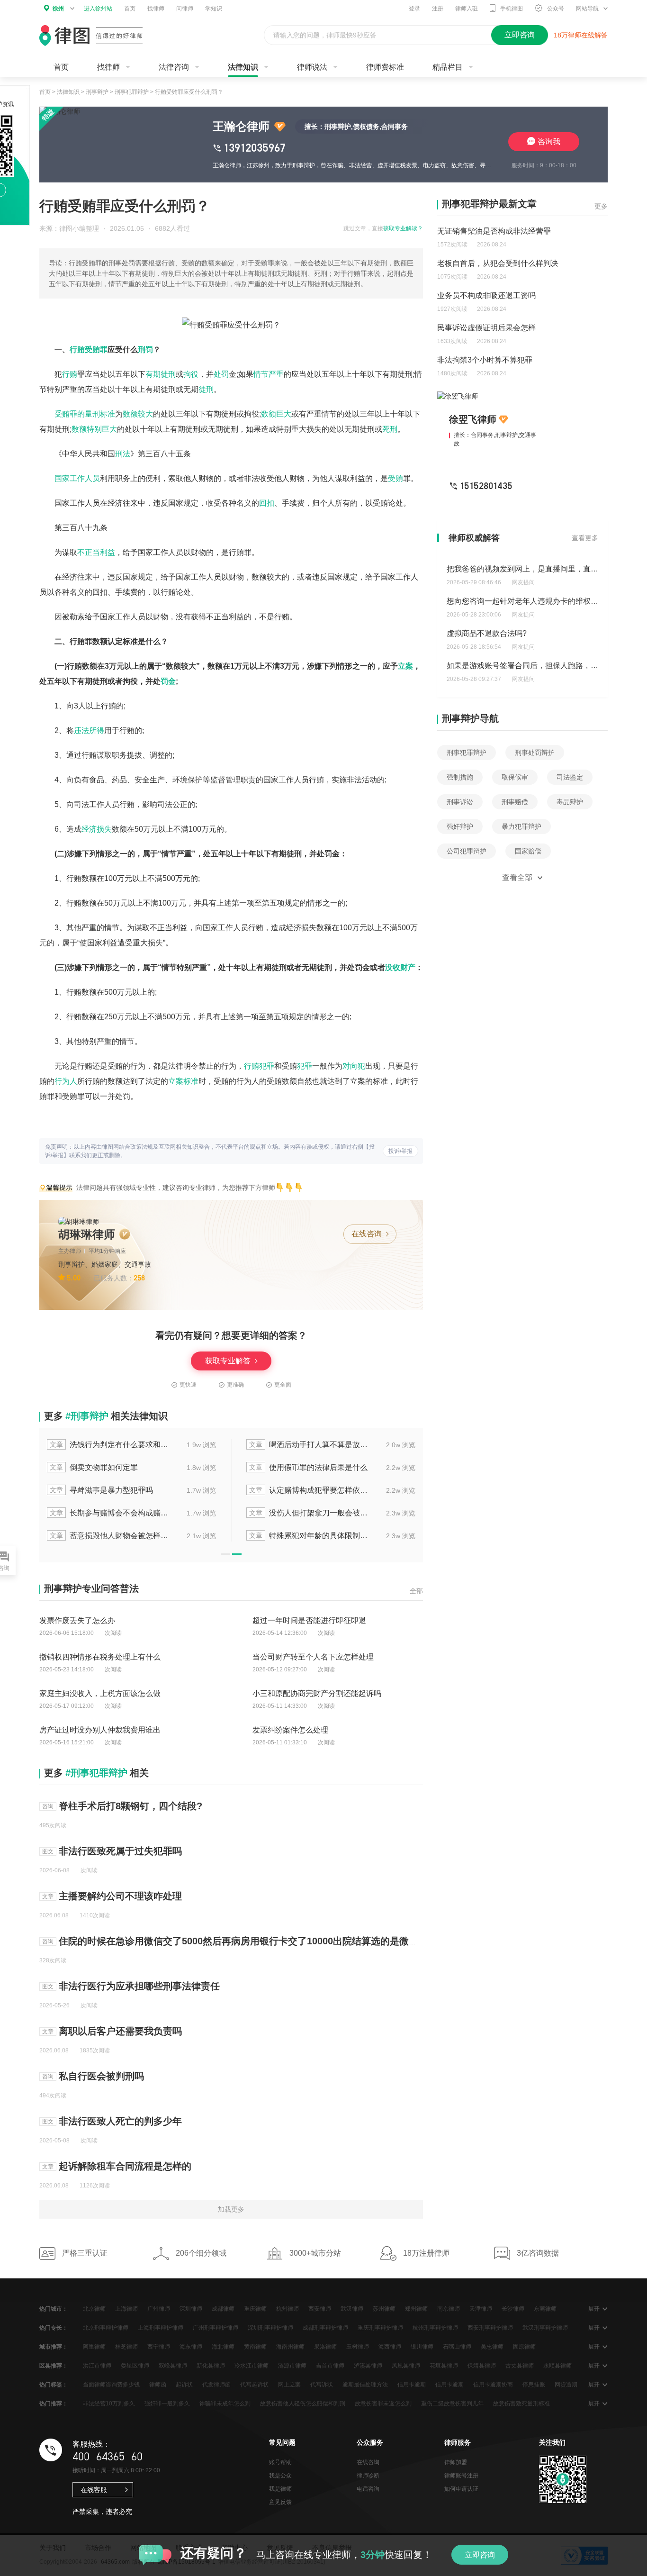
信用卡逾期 (412, 2385)
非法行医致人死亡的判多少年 (120, 2121)
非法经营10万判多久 (109, 2404)
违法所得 (89, 730)
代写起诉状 (254, 2385)
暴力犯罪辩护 (521, 826)
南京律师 (449, 2309)
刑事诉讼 (460, 802)
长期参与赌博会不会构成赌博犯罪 (110, 1513)
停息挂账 (534, 2385)
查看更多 (585, 538)
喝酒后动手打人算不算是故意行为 (309, 1445)
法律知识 (243, 67)
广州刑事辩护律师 (216, 2328)
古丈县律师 (520, 2366)
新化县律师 (211, 2366)
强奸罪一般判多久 (167, 2404)
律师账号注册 (461, 2476)
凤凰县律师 (406, 2366)
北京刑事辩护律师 (106, 2328)
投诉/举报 (400, 1151)
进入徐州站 (98, 9)
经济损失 (97, 829)
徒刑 (206, 389)
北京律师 (94, 2309)
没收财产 (400, 967)
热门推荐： (54, 2404)
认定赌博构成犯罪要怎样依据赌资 (309, 1490)
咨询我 (549, 141)
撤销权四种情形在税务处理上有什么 (100, 1657)
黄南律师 (255, 2347)
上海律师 (126, 2309)
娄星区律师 (135, 2366)
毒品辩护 (570, 802)
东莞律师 (545, 2309)
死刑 (390, 429)
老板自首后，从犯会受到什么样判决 (498, 263)
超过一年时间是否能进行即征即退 (309, 1620)
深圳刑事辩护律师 (270, 2328)
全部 (416, 1591)
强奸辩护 (460, 826)
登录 (414, 9)
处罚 (221, 374)
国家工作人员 (77, 478)
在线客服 (94, 2490)
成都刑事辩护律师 (325, 2328)
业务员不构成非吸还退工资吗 (486, 295)
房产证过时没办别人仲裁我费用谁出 (100, 1730)
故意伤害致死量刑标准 (521, 2404)
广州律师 (159, 2309)
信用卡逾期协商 (493, 2385)
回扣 (267, 503)
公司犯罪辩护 (467, 851)
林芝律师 (126, 2347)
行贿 (70, 374)
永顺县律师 (557, 2366)
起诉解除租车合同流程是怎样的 (125, 2166)
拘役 (191, 374)
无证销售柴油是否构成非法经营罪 (494, 231)
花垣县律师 (444, 2366)
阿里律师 (94, 2347)
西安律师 (320, 2309)
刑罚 (145, 349)
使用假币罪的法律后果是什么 (308, 1467)
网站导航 (587, 9)
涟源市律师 (292, 2366)
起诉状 (184, 2385)
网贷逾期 (566, 2385)
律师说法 (312, 67)
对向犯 (354, 1066)
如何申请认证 (461, 2489)
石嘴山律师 (457, 2347)
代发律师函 (216, 2385)
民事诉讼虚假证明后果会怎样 (486, 328)
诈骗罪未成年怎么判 (225, 2404)
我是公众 (280, 2476)
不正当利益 (96, 552)
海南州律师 (290, 2347)
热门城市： (54, 2309)
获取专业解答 (229, 1361)
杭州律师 (288, 2309)
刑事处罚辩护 (535, 753)
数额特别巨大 (94, 429)
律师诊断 (368, 2476)
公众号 (556, 9)
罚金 (168, 681)
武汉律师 (352, 2309)
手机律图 (512, 9)
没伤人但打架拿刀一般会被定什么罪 (309, 1513)
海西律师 (390, 2347)
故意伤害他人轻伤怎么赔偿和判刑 (303, 2404)
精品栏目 (448, 67)
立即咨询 (480, 2555)
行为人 (66, 1081)
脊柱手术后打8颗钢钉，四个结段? (130, 1806)
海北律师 (223, 2347)
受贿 (395, 478)
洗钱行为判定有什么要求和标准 (110, 1445)
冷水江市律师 (252, 2366)
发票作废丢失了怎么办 (77, 1620)
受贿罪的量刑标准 (85, 414)
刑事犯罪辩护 (132, 92)
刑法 (123, 454)
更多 (601, 206)
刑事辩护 (97, 92)
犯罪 (305, 1066)
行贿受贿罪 (89, 349)
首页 (130, 9)
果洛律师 (325, 2347)
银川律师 (422, 2347)
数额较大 (138, 414)
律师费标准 (385, 67)
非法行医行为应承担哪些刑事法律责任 (139, 1986)
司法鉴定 (570, 777)
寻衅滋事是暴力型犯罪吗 (101, 1490)
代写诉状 (322, 2385)
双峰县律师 (173, 2366)
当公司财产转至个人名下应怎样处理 (313, 1657)
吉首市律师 (330, 2366)
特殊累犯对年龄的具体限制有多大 (309, 1536)
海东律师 (191, 2347)
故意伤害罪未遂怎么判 (383, 2404)
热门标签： (54, 2385)
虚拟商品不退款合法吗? (487, 633)
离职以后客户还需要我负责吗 (120, 2031)
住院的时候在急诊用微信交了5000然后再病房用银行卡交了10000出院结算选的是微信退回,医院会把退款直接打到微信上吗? (319, 1941)
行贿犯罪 (259, 1066)
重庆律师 (255, 2309)
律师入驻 (467, 9)
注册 (438, 9)
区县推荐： (54, 2366)
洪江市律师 (97, 2366)
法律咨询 (174, 67)
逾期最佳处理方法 (365, 2385)
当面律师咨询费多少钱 (111, 2385)
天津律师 (481, 2309)
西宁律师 (159, 2347)
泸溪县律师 (368, 2366)
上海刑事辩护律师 (161, 2328)
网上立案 (289, 2385)
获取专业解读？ (403, 228)
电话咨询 (368, 2489)
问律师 (185, 9)
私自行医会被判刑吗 (101, 2076)
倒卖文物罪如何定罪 (94, 1467)
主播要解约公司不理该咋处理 (120, 1896)
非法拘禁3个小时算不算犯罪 (485, 360)
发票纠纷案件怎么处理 (290, 1730)
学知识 (214, 9)
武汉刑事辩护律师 (545, 2328)
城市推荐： (54, 2347)
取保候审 (515, 777)
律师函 (158, 2385)
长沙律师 (513, 2309)
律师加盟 (456, 2462)
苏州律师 (384, 2309)
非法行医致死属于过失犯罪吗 (120, 1851)
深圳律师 (191, 2309)
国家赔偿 (528, 851)
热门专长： (54, 2328)
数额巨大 (276, 414)
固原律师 (524, 2347)
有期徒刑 (161, 374)
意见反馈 (280, 2502)
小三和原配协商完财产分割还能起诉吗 (317, 1693)
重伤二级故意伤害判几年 (452, 2404)
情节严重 (269, 374)
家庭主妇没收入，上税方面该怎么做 (100, 1693)
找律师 (156, 9)
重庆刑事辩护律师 (380, 2328)
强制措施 (460, 777)
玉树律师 (358, 2347)
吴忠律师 (492, 2347)
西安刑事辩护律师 (490, 2328)
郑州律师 (416, 2309)
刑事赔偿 (515, 802)
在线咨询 (368, 1234)
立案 (405, 666)
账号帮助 (280, 2462)
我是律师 (280, 2489)
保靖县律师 (482, 2366)
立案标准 (183, 1081)
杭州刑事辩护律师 (435, 2328)
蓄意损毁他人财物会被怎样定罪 (110, 1536)
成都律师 (223, 2309)
